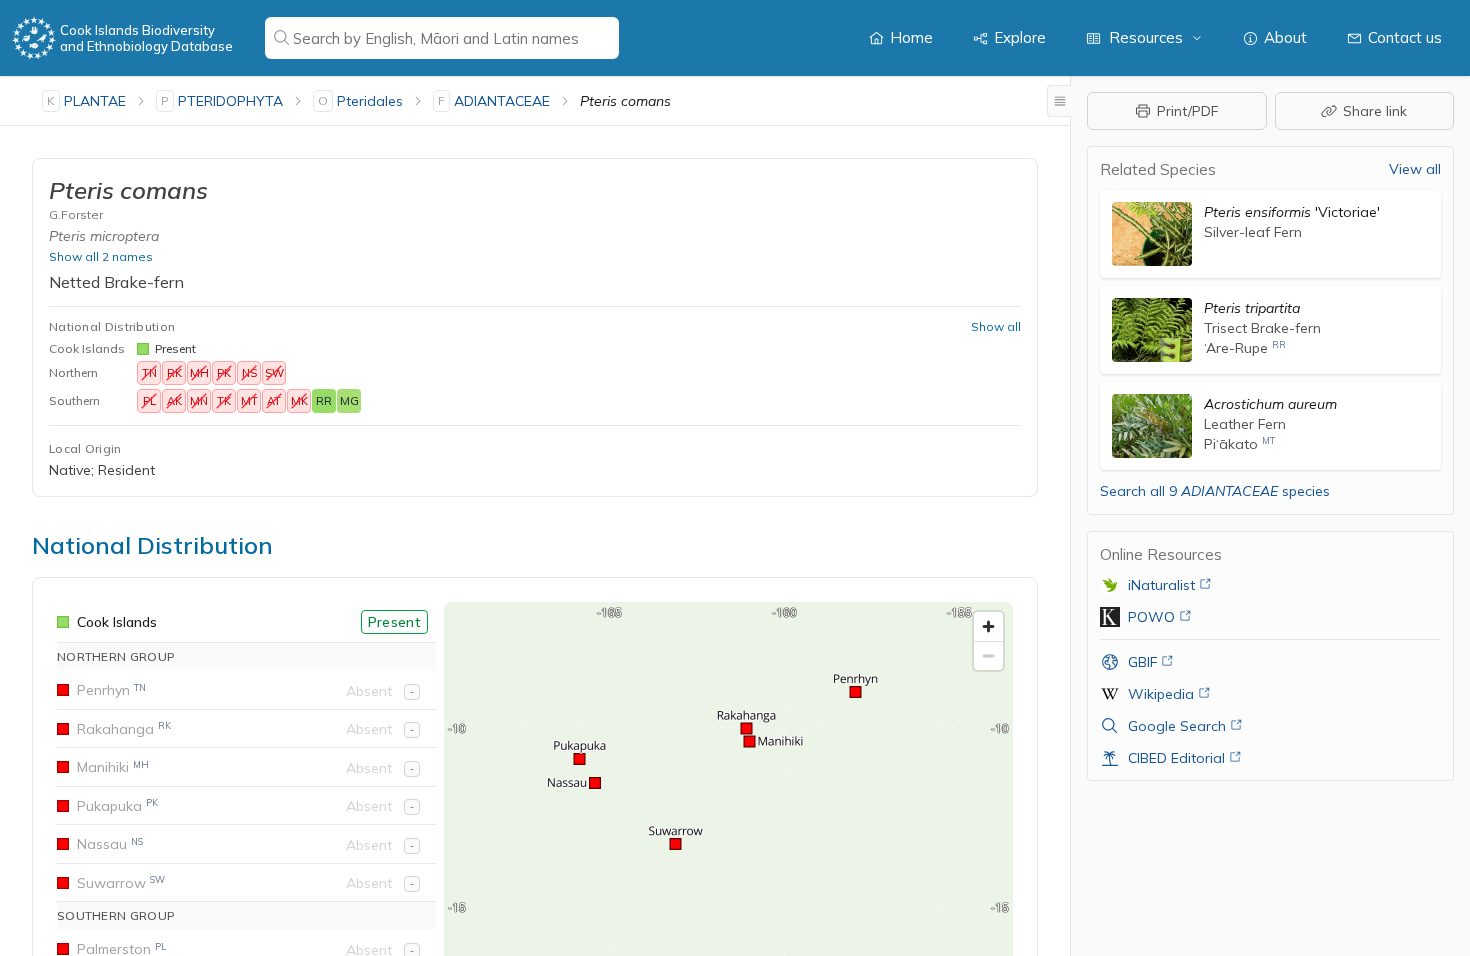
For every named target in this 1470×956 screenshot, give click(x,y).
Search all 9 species (1215, 491)
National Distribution (112, 326)
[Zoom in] (988, 626)
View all (1415, 169)
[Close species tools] (1059, 101)
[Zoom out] (988, 655)
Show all (996, 326)
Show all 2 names (101, 256)
